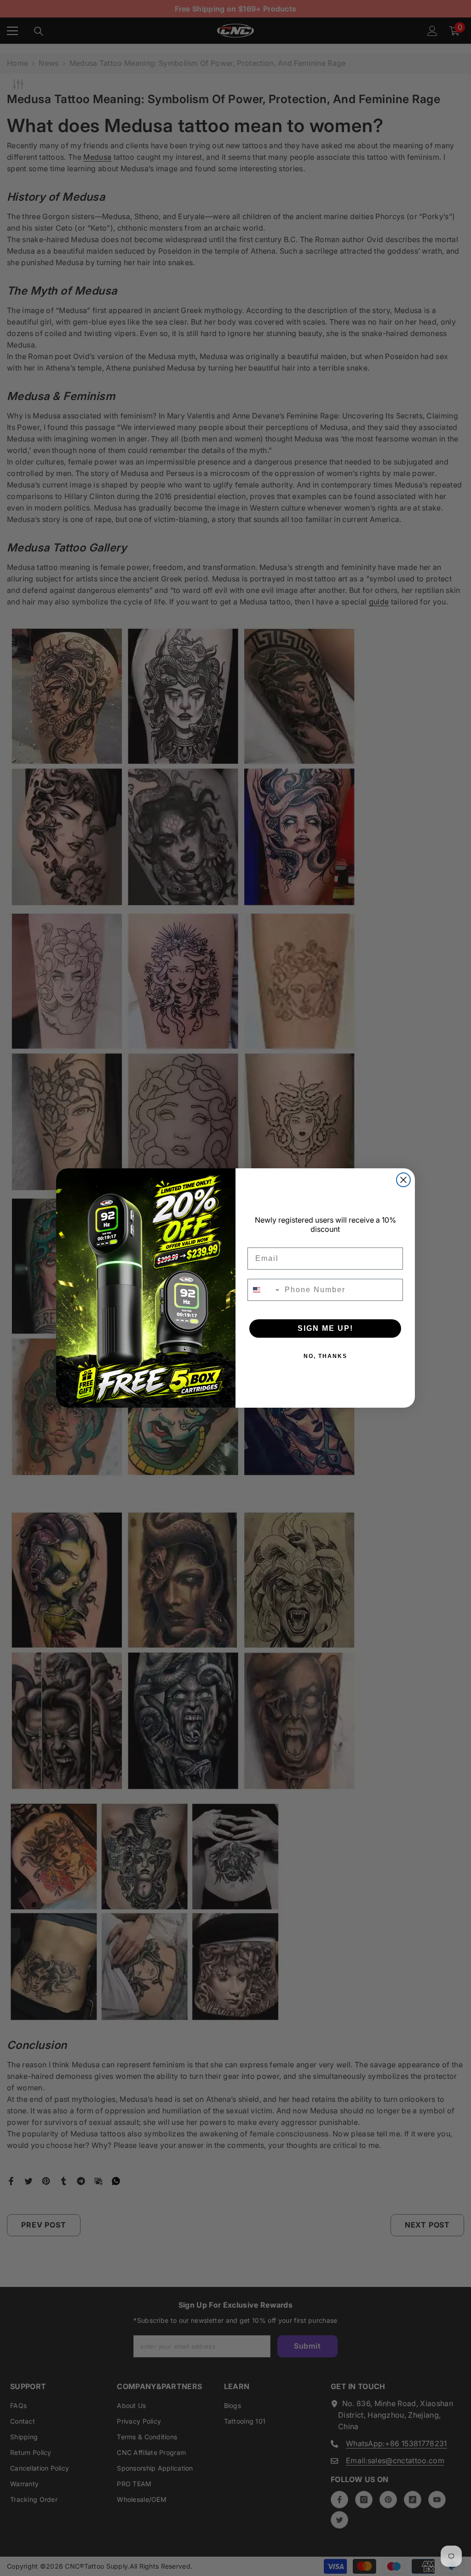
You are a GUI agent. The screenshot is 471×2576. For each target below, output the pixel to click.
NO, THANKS (325, 1356)
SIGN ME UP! (325, 1328)
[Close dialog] (403, 1180)
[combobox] (264, 1290)
